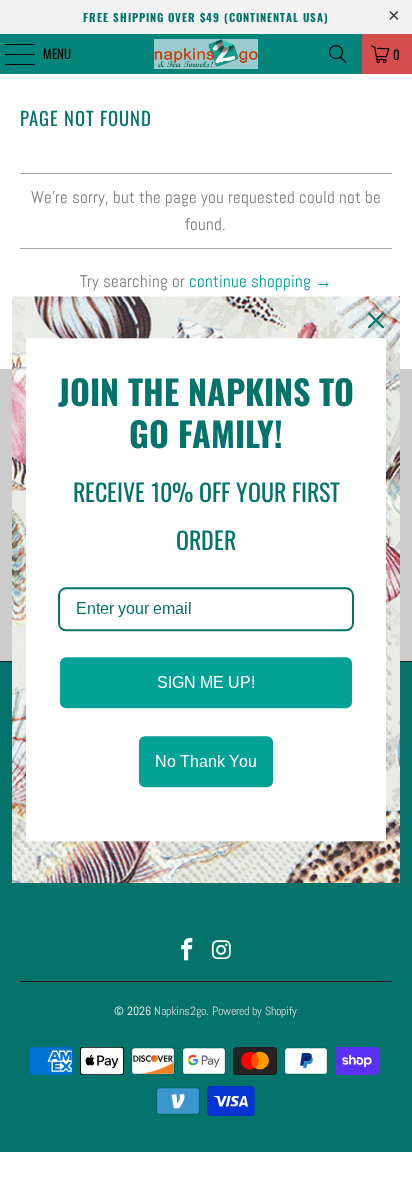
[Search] (338, 54)
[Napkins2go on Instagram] (222, 951)
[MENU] (9, 54)
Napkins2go (180, 1011)
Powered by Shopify (254, 1011)
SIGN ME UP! (206, 682)
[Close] (376, 320)
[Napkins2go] (206, 54)
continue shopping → (260, 281)
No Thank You (206, 761)
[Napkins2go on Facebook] (188, 951)
